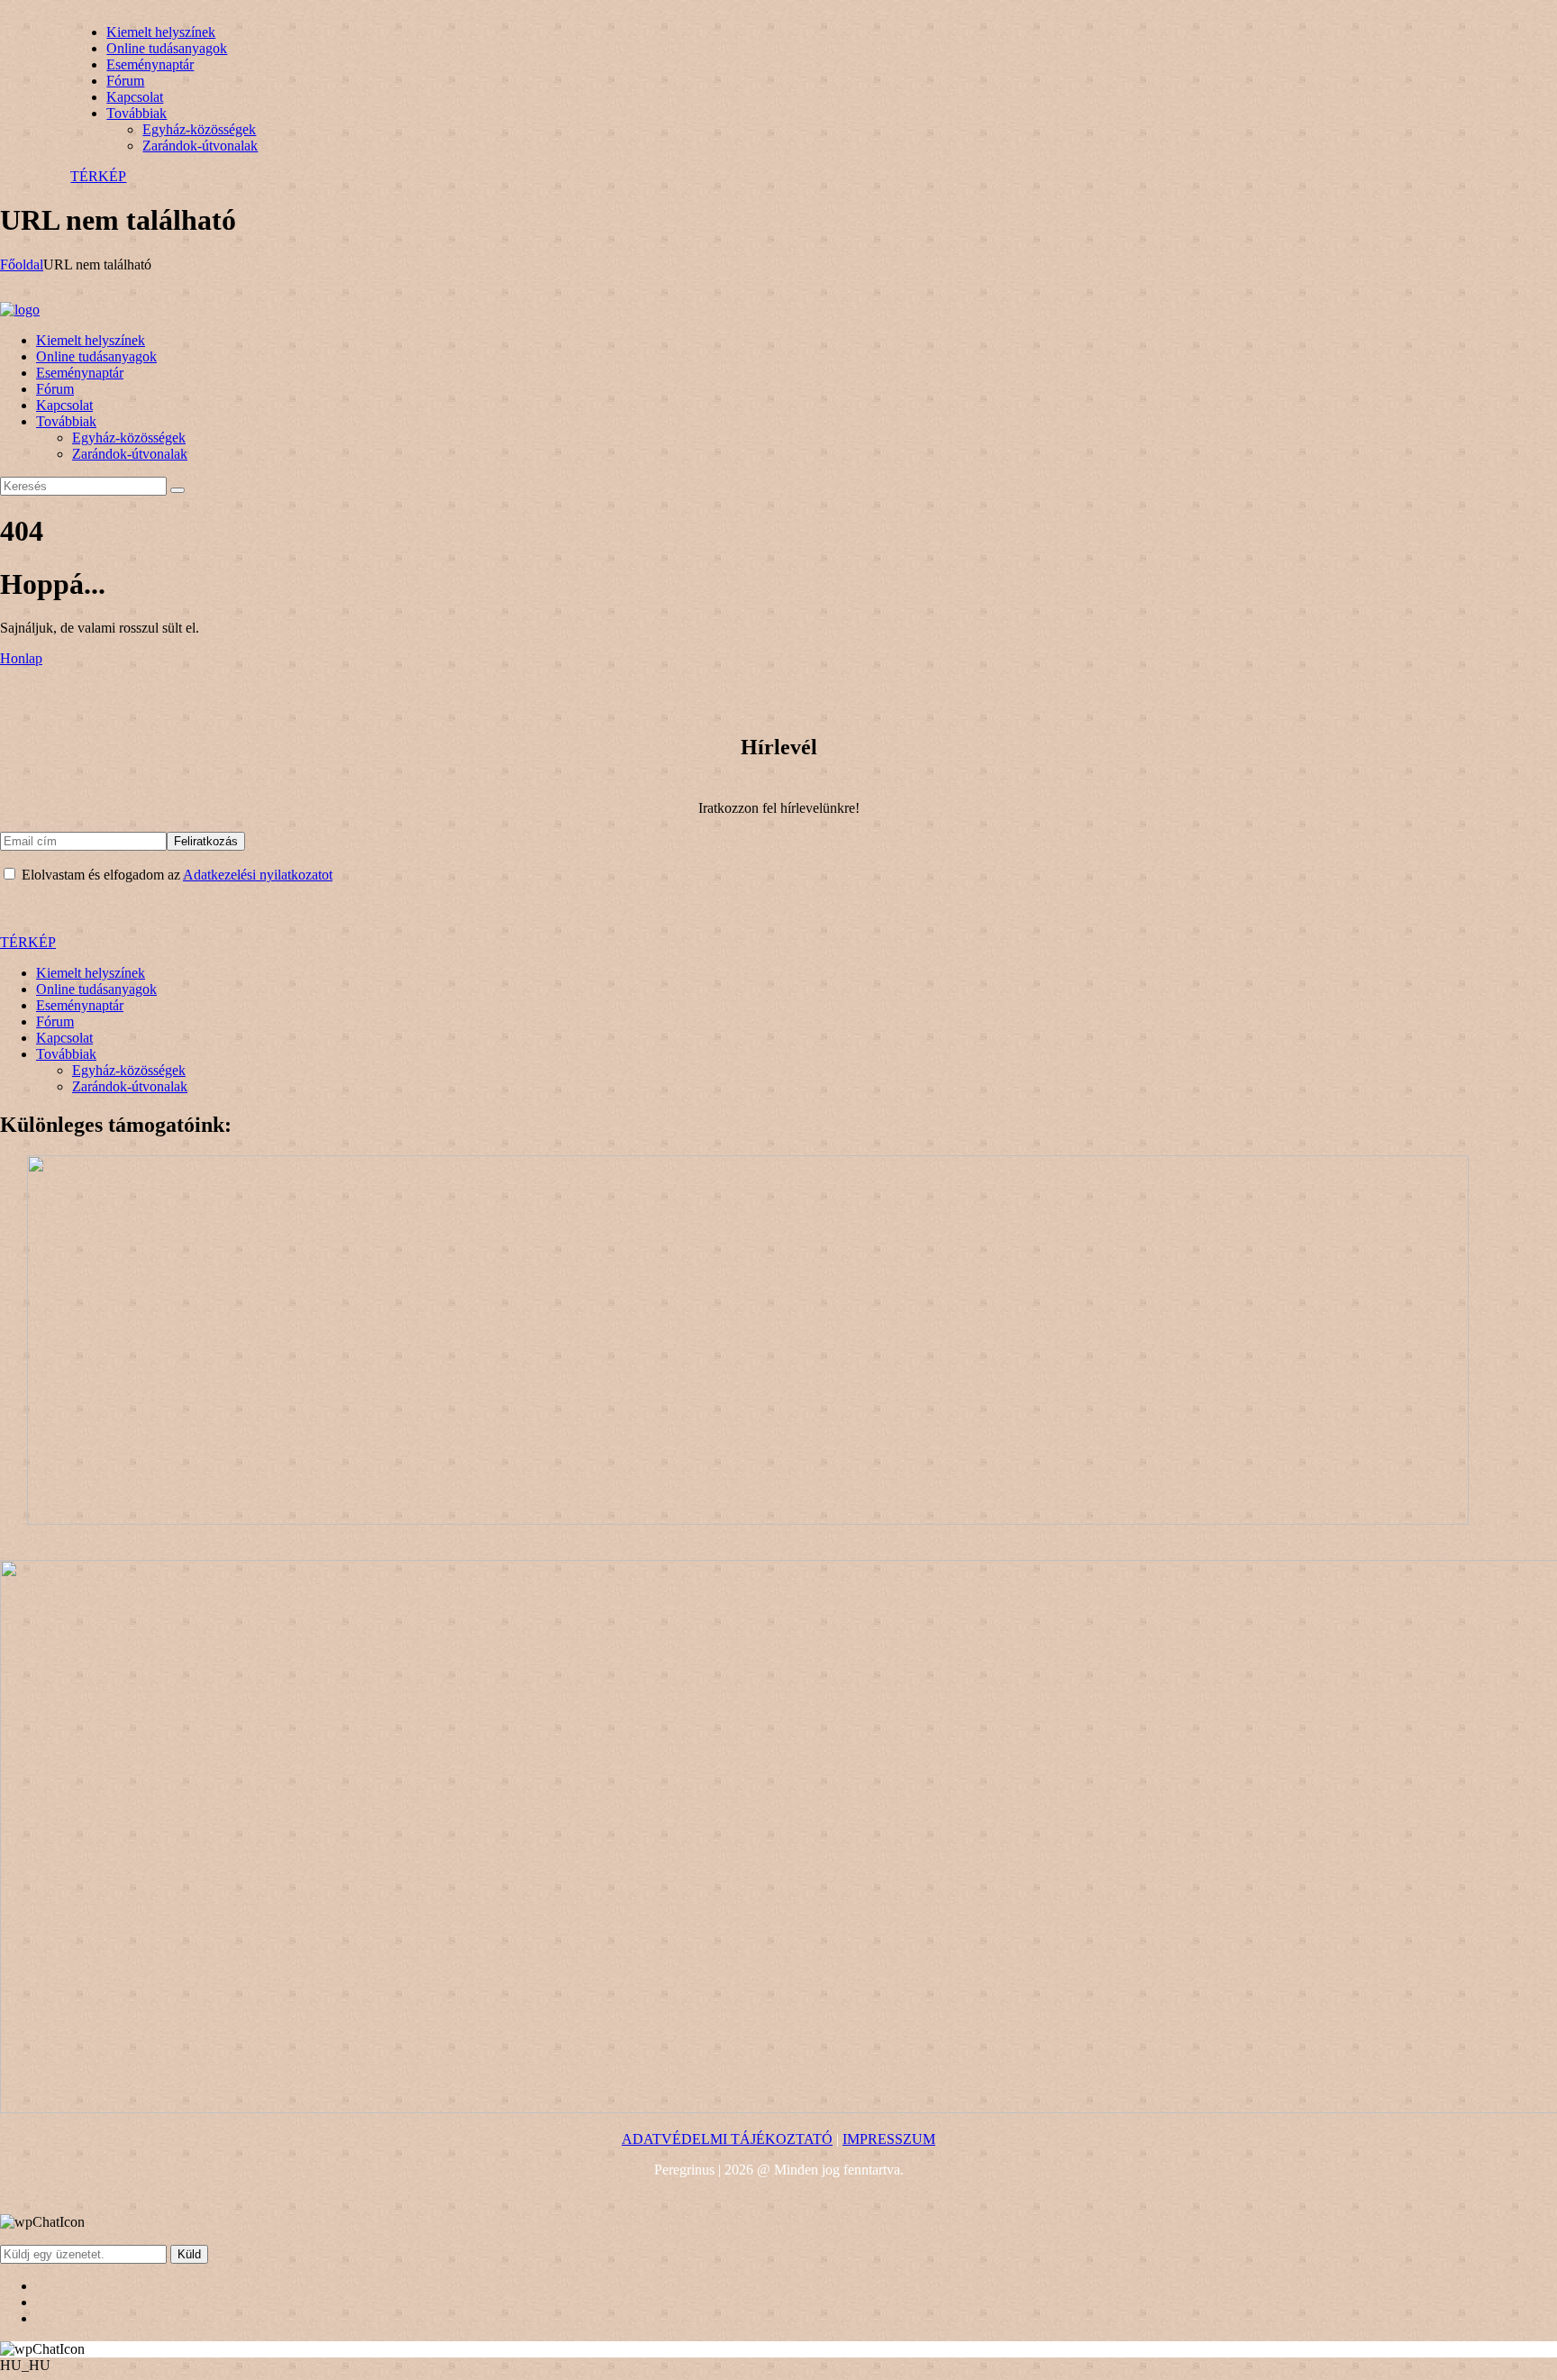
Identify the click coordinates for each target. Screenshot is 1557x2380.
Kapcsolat (64, 1038)
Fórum (55, 1021)
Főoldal (22, 264)
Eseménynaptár (80, 1005)
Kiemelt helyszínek (91, 973)
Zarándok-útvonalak (130, 1086)
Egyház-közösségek (129, 1070)
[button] (778, 2366)
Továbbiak (66, 1054)
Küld (189, 2254)
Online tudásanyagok (96, 989)
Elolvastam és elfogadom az (175, 875)
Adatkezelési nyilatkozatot (258, 875)
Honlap (21, 658)
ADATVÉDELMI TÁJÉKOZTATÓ (727, 2139)
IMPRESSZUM (889, 2139)
